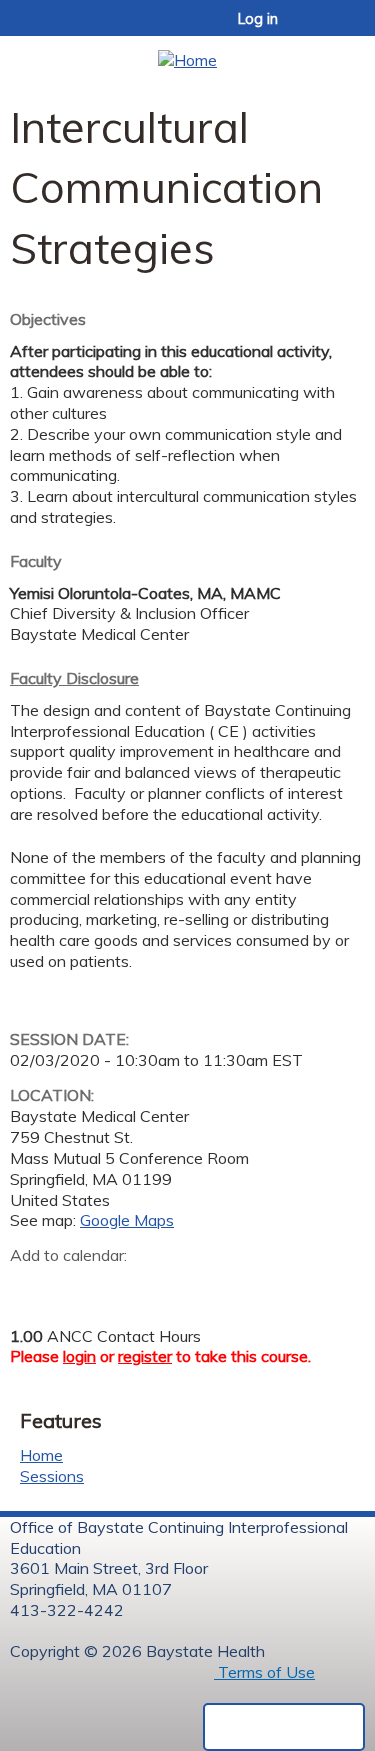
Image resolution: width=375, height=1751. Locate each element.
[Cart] (316, 29)
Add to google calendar (30, 1287)
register (145, 1356)
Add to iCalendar (120, 1286)
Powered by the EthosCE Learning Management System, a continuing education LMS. (284, 1727)
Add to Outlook (168, 1287)
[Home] (187, 53)
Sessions (52, 1476)
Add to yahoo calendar (75, 1287)
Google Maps (127, 1220)
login (79, 1356)
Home (41, 1455)
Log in (258, 19)
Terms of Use (264, 1672)
